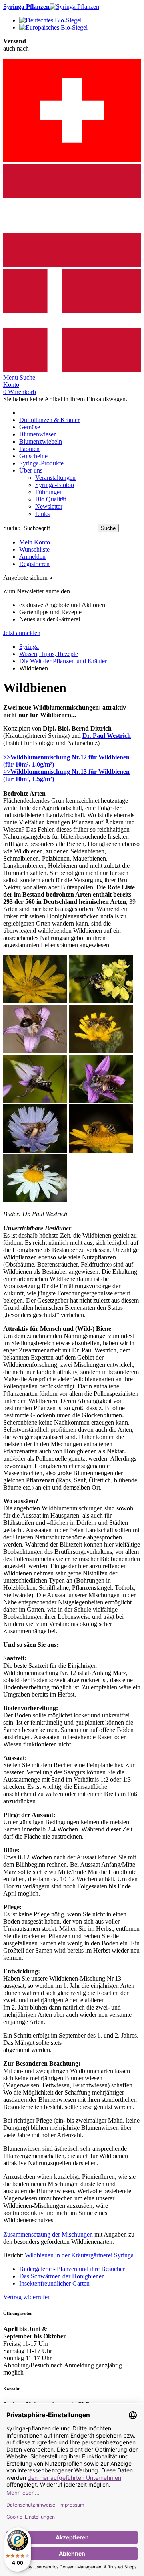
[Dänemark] (72, 370)
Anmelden (32, 557)
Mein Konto (35, 542)
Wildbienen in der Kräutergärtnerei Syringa (79, 2255)
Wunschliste (34, 549)
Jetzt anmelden (22, 633)
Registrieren (34, 564)
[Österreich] (72, 265)
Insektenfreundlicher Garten (54, 2283)
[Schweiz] (72, 160)
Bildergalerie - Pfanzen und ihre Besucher (72, 2269)
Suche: (12, 528)
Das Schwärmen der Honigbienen (62, 2276)
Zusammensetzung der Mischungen (48, 2234)
